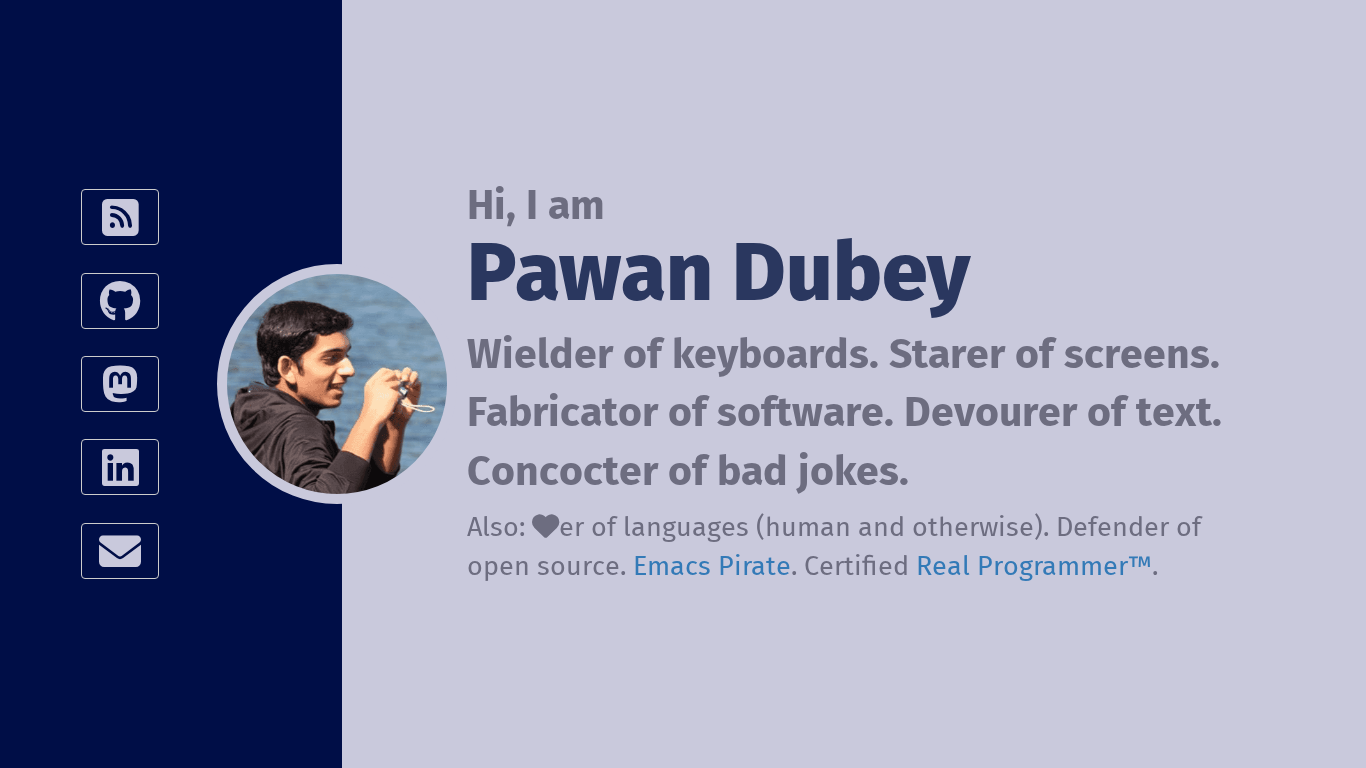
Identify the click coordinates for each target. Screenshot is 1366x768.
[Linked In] (120, 467)
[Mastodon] (120, 384)
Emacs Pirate (712, 565)
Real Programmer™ (1034, 565)
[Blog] (120, 217)
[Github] (120, 301)
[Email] (120, 551)
